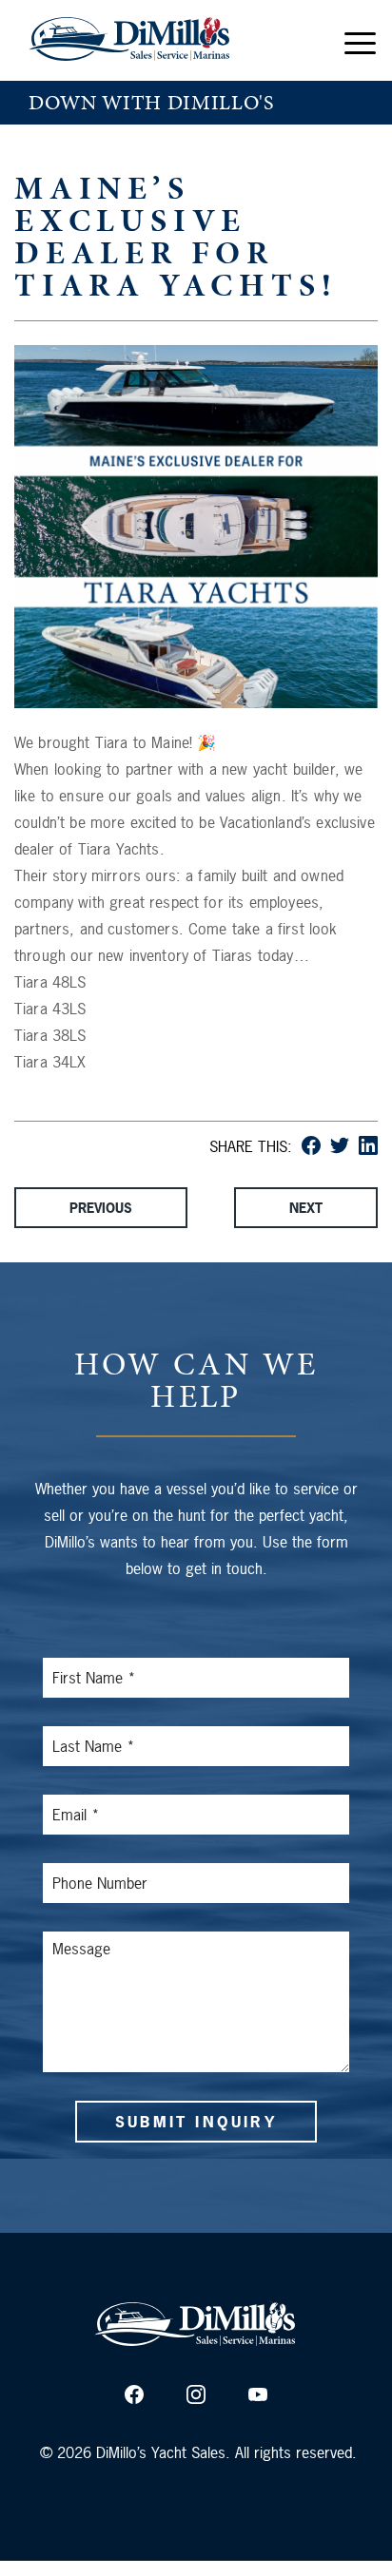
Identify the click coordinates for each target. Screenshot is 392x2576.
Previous (101, 1208)
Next (306, 1208)
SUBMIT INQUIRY (196, 2122)
